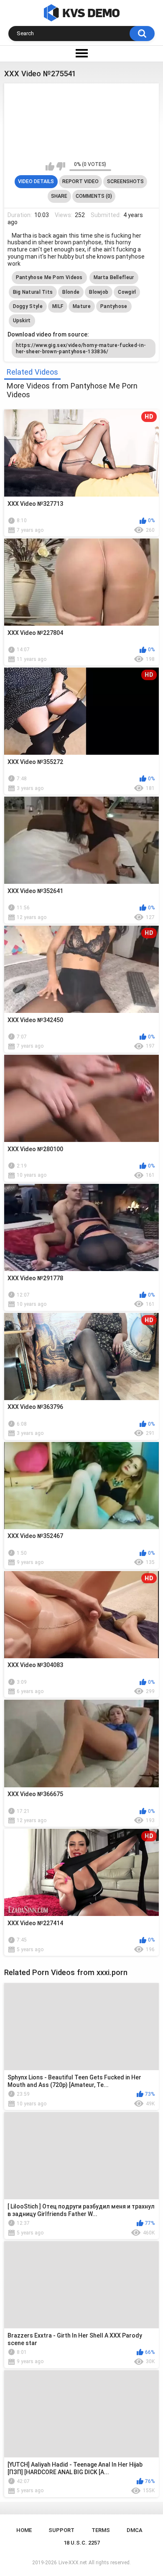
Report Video (80, 181)
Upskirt (22, 321)
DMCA (135, 2530)
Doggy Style (28, 306)
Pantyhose (114, 306)
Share (59, 196)
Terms (101, 2530)
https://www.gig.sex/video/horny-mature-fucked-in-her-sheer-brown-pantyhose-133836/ (81, 348)
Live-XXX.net (73, 2563)
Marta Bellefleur (114, 277)
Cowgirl (127, 292)
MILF (58, 306)
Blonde (71, 292)
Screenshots (125, 181)
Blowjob (99, 292)
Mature (82, 306)
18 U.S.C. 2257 (82, 2543)
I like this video (50, 166)
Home (24, 2530)
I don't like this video (61, 166)
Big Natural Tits (33, 292)
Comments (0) (94, 196)
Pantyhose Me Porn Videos (49, 277)
